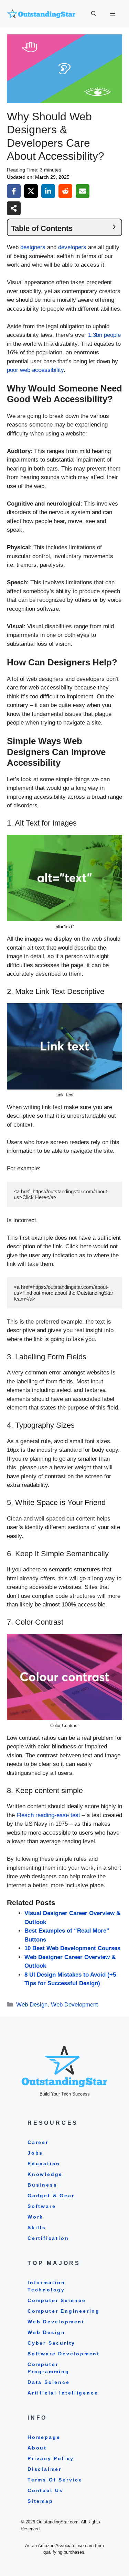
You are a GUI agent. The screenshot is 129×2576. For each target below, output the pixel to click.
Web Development (74, 2005)
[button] (94, 14)
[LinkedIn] (48, 191)
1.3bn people (104, 335)
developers (72, 247)
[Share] (14, 208)
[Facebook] (14, 191)
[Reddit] (65, 191)
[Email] (83, 191)
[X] (31, 191)
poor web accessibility (35, 370)
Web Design (32, 2005)
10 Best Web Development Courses (72, 1948)
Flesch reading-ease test (49, 1815)
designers (33, 247)
